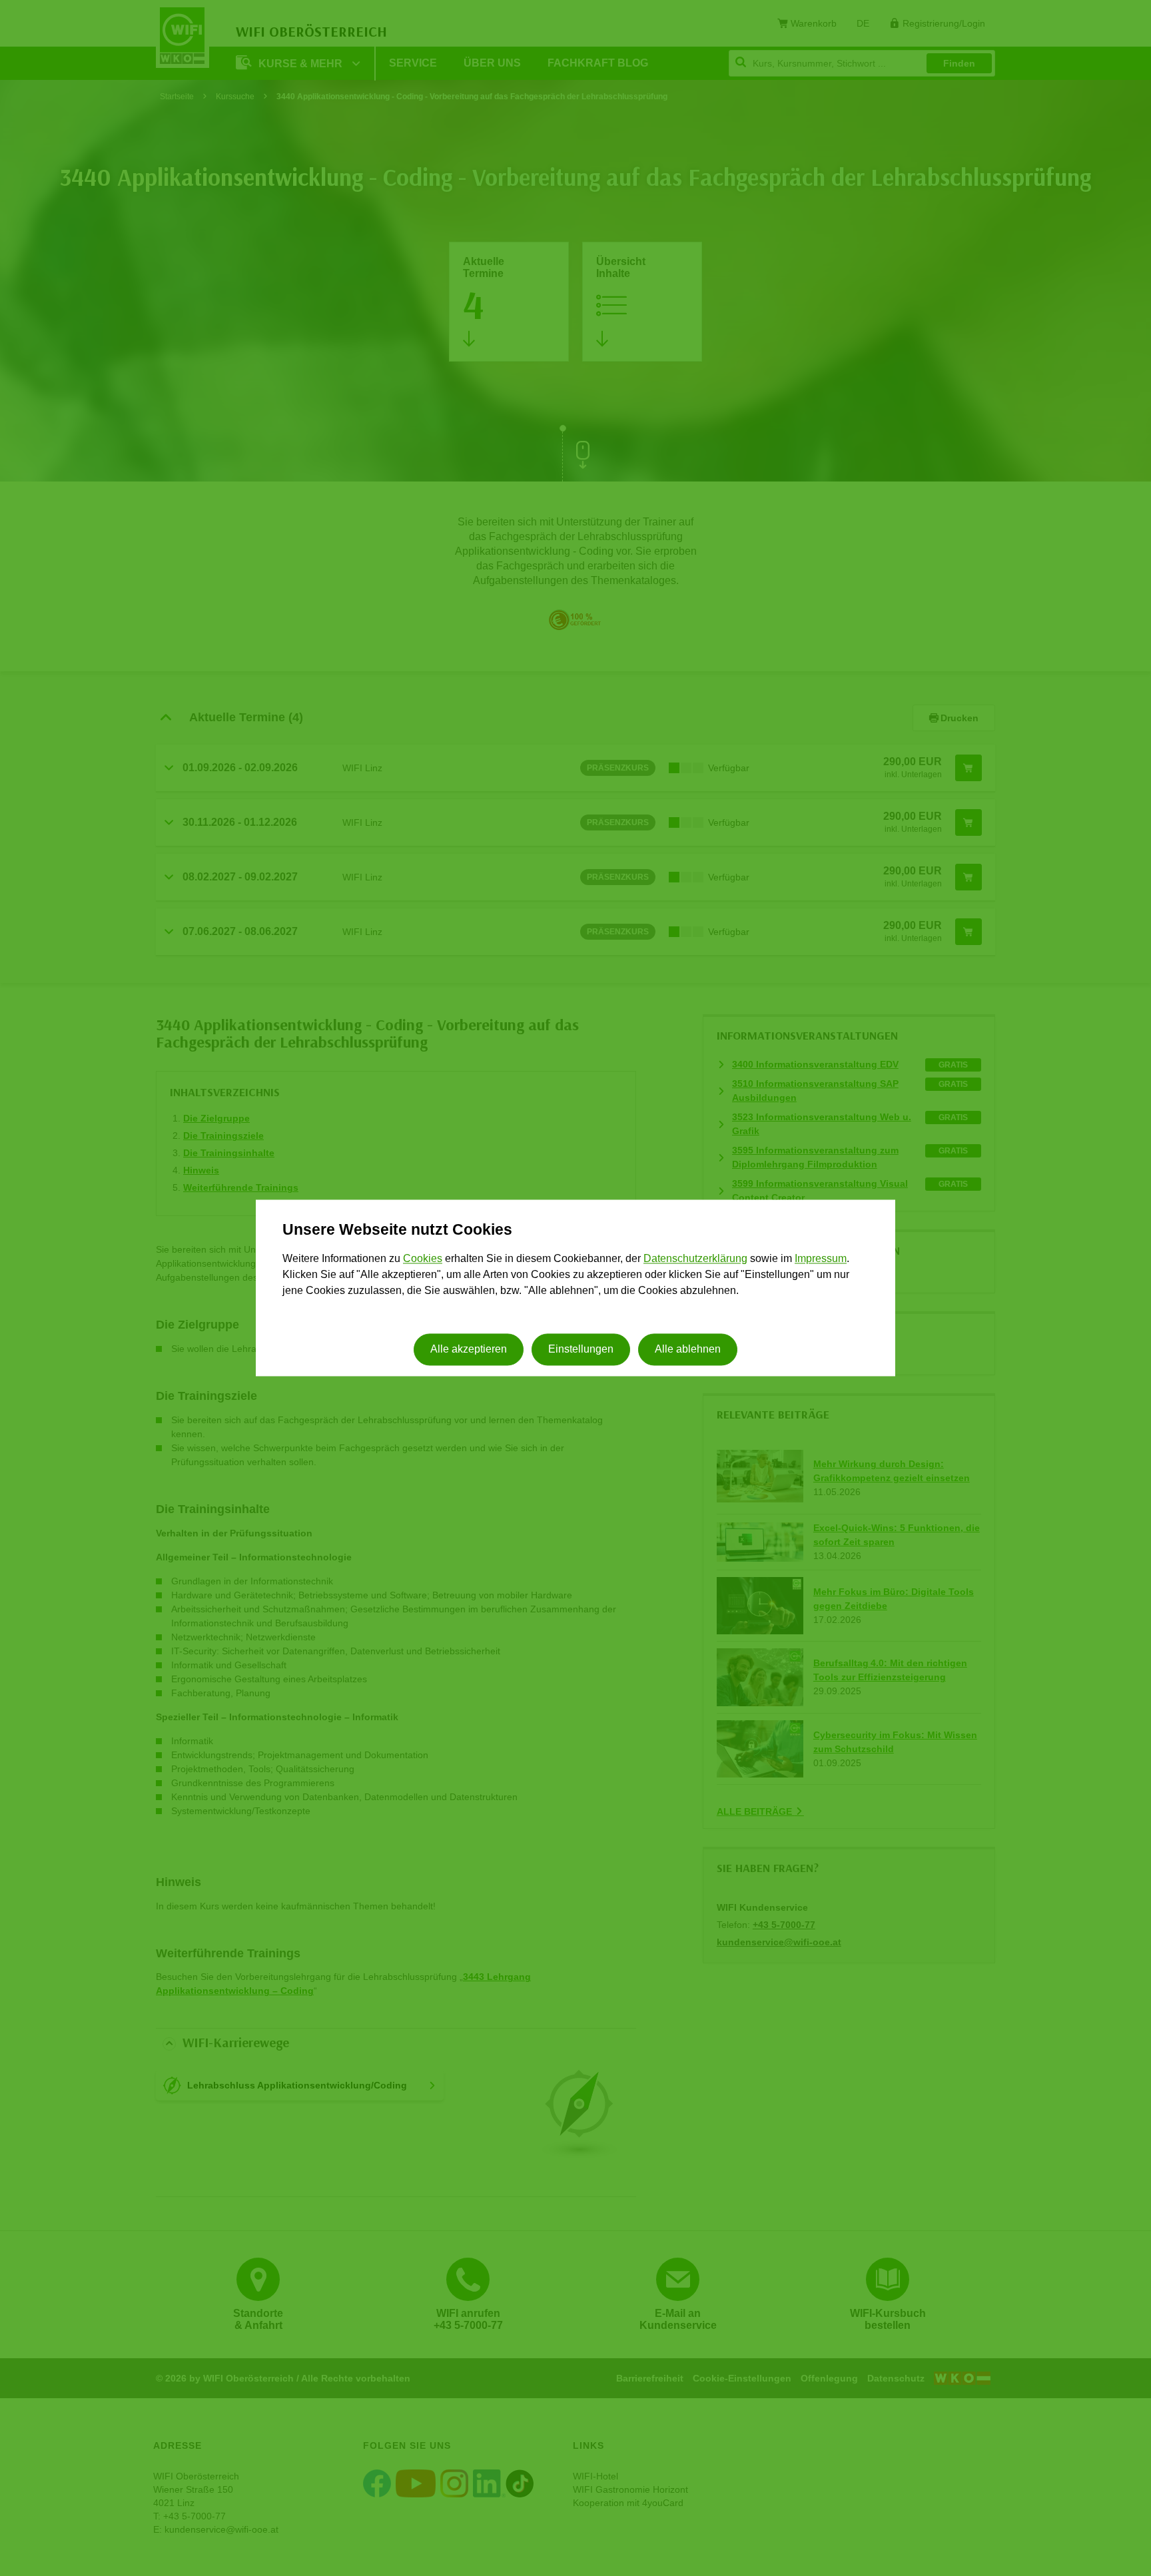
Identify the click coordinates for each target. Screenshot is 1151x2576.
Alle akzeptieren (469, 1350)
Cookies (423, 1258)
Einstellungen (581, 1350)
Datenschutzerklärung (695, 1258)
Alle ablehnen (688, 1350)
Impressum (821, 1258)
